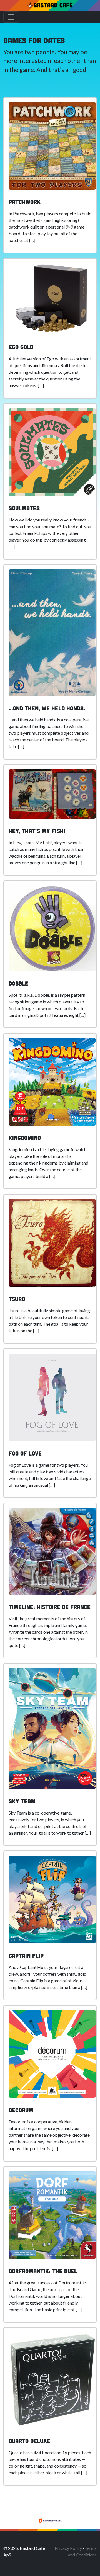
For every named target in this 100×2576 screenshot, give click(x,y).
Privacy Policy (68, 2548)
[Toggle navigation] (11, 17)
